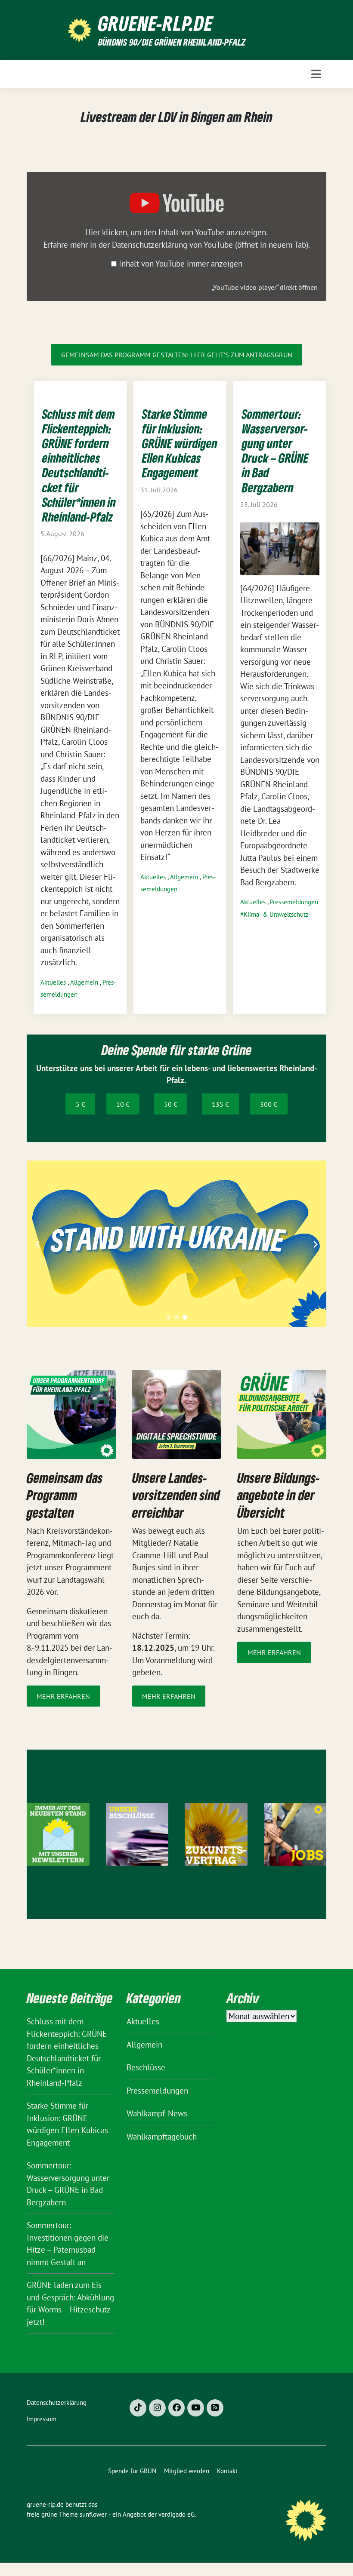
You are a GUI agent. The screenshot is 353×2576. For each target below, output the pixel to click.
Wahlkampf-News (157, 2113)
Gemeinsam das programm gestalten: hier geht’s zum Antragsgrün (177, 355)
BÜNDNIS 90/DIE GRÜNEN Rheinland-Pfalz (172, 42)
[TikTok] (138, 2408)
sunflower (93, 2514)
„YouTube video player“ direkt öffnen (265, 287)
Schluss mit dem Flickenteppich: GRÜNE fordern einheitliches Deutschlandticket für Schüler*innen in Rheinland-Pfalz (79, 465)
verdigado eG (176, 2514)
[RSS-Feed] (215, 2408)
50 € (171, 1104)
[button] (169, 1317)
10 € (123, 1104)
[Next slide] (316, 1244)
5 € (81, 1104)
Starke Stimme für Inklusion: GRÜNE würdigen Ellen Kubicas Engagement (180, 443)
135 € (220, 1104)
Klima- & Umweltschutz (276, 914)
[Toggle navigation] (316, 74)
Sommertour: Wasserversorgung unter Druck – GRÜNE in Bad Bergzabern (275, 451)
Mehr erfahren (63, 1696)
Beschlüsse (146, 2067)
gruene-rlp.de (156, 23)
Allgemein (85, 982)
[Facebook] (177, 2408)
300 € (269, 1104)
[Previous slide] (37, 1244)
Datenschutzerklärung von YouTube (210, 245)
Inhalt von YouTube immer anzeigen (181, 264)
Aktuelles (54, 982)
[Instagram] (157, 2408)
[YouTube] (196, 2408)
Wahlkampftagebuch (162, 2137)
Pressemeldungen (294, 902)
